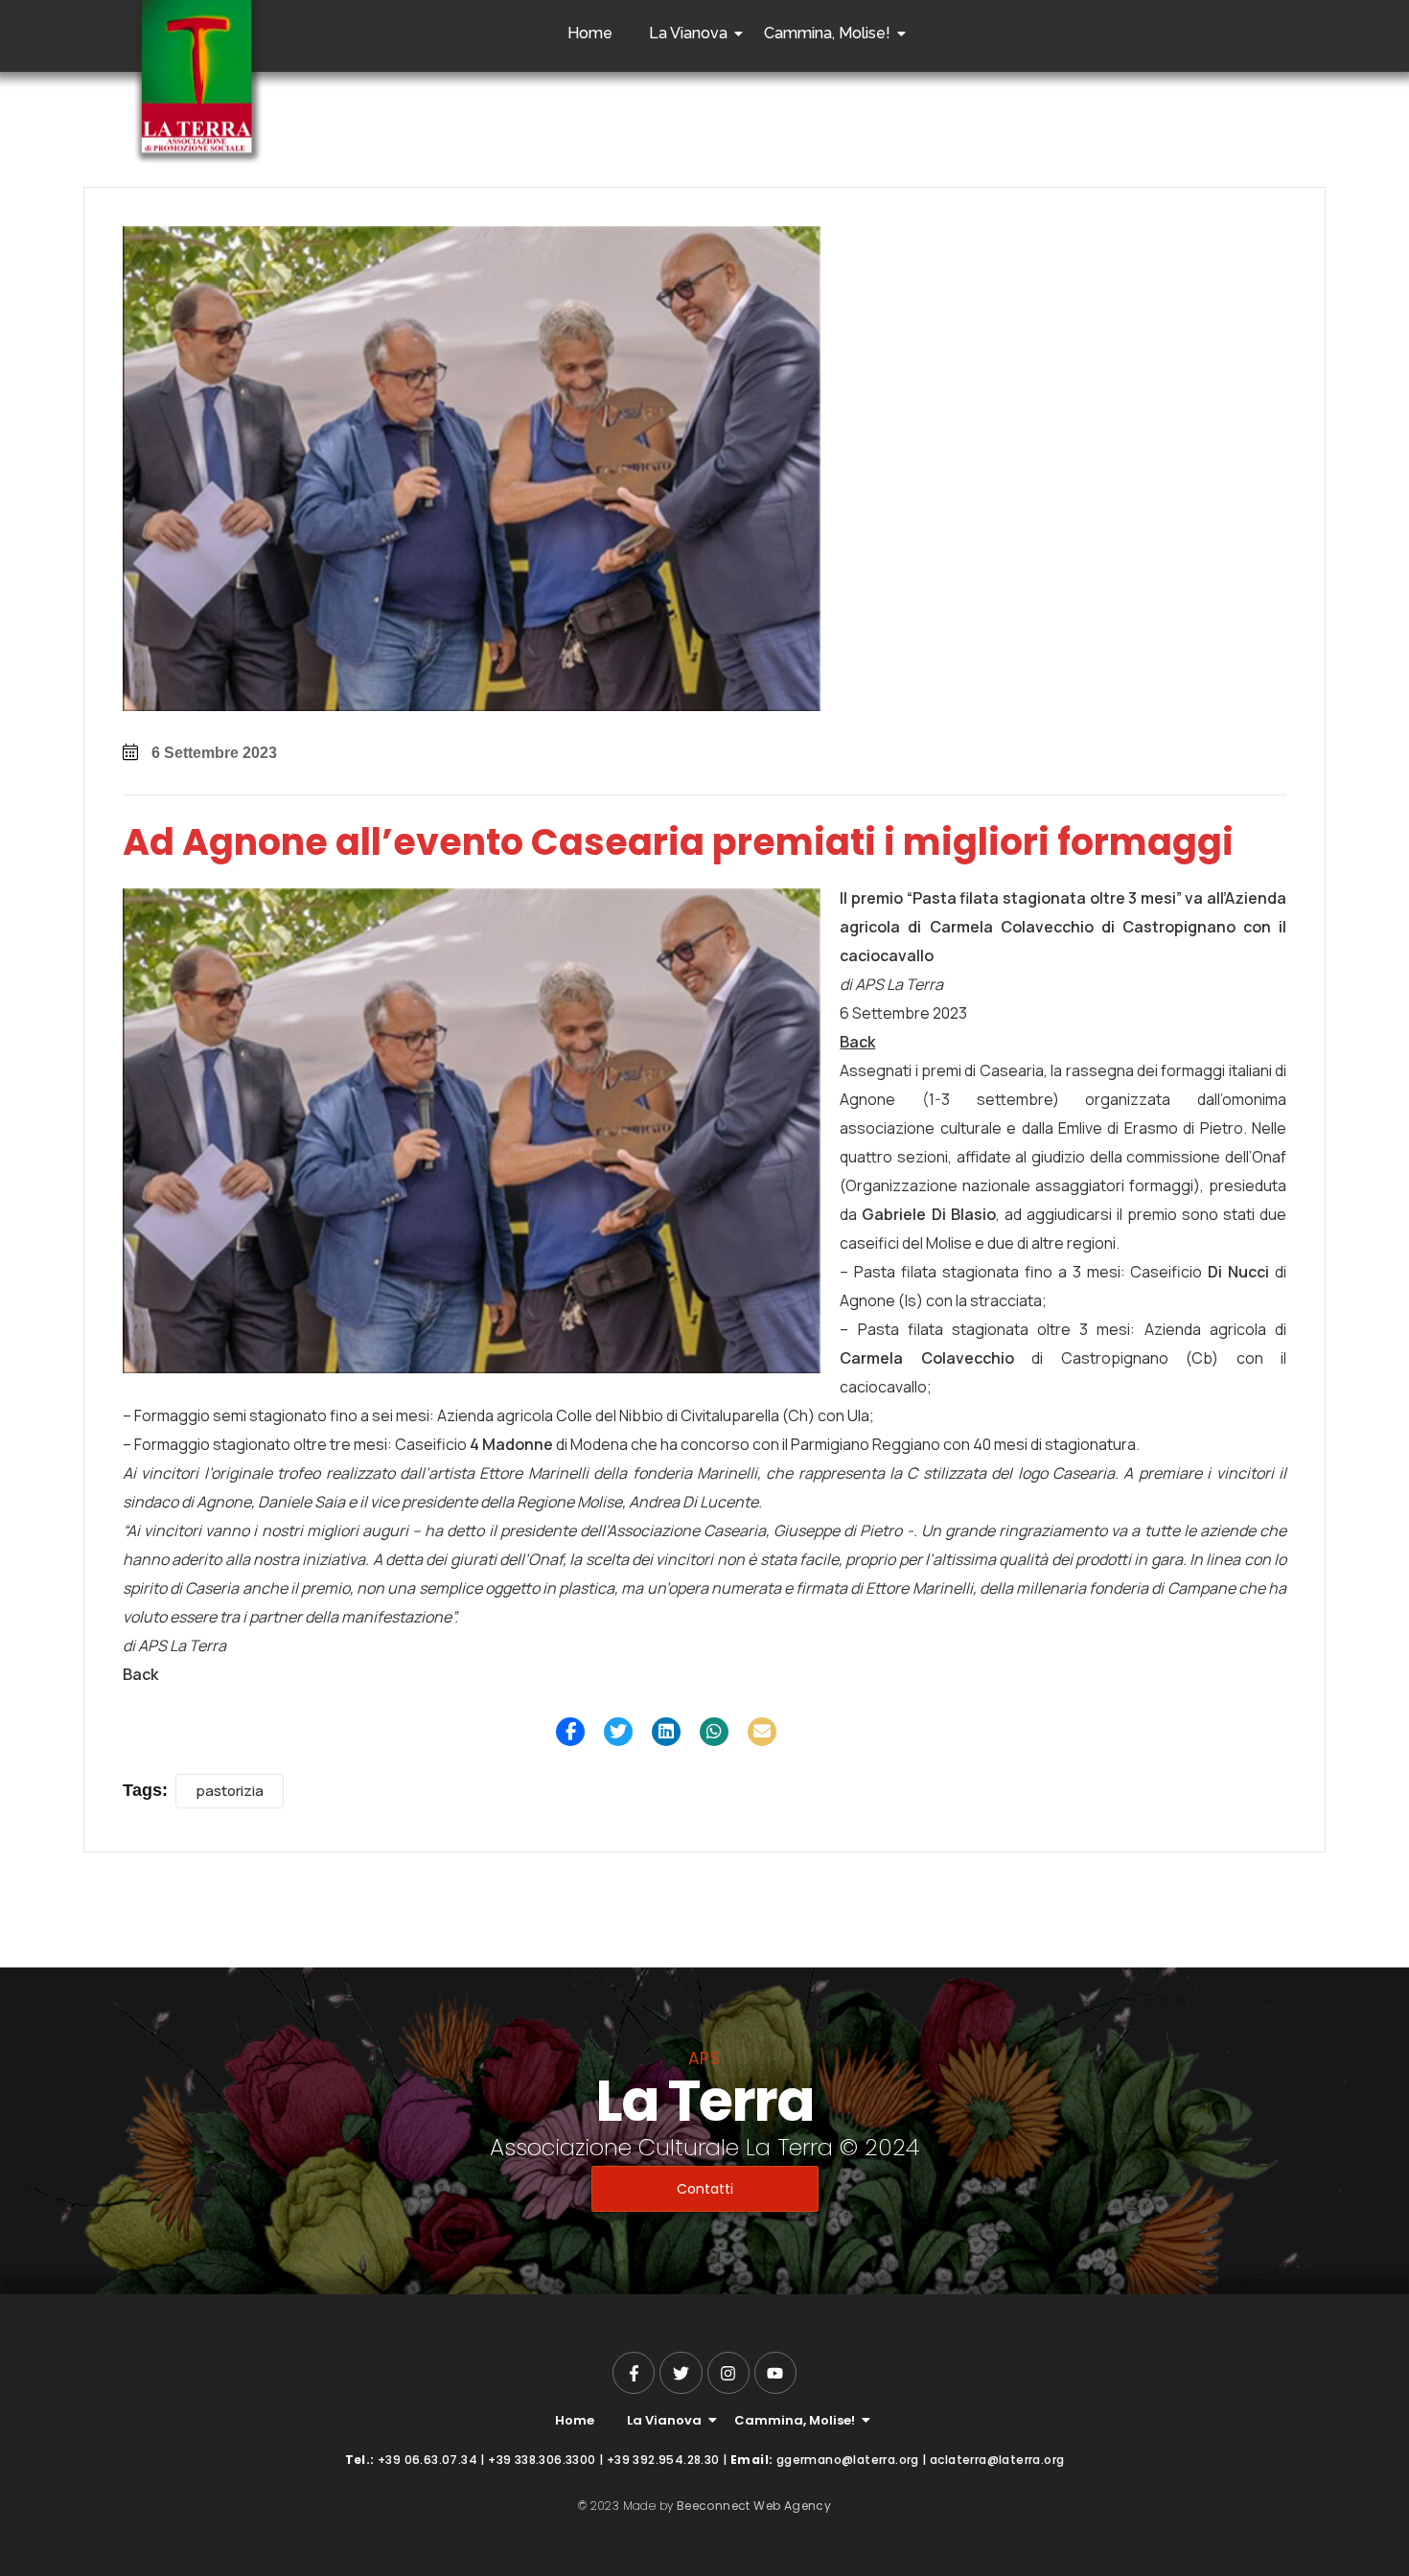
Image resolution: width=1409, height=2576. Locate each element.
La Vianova (688, 33)
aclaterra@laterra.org (997, 2460)
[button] (570, 1732)
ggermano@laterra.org (848, 2460)
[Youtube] (775, 2373)
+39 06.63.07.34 (427, 2460)
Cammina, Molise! (827, 33)
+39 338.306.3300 (542, 2460)
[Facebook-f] (634, 2373)
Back (857, 1042)
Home (590, 33)
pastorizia (230, 1791)
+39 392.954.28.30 (663, 2460)
